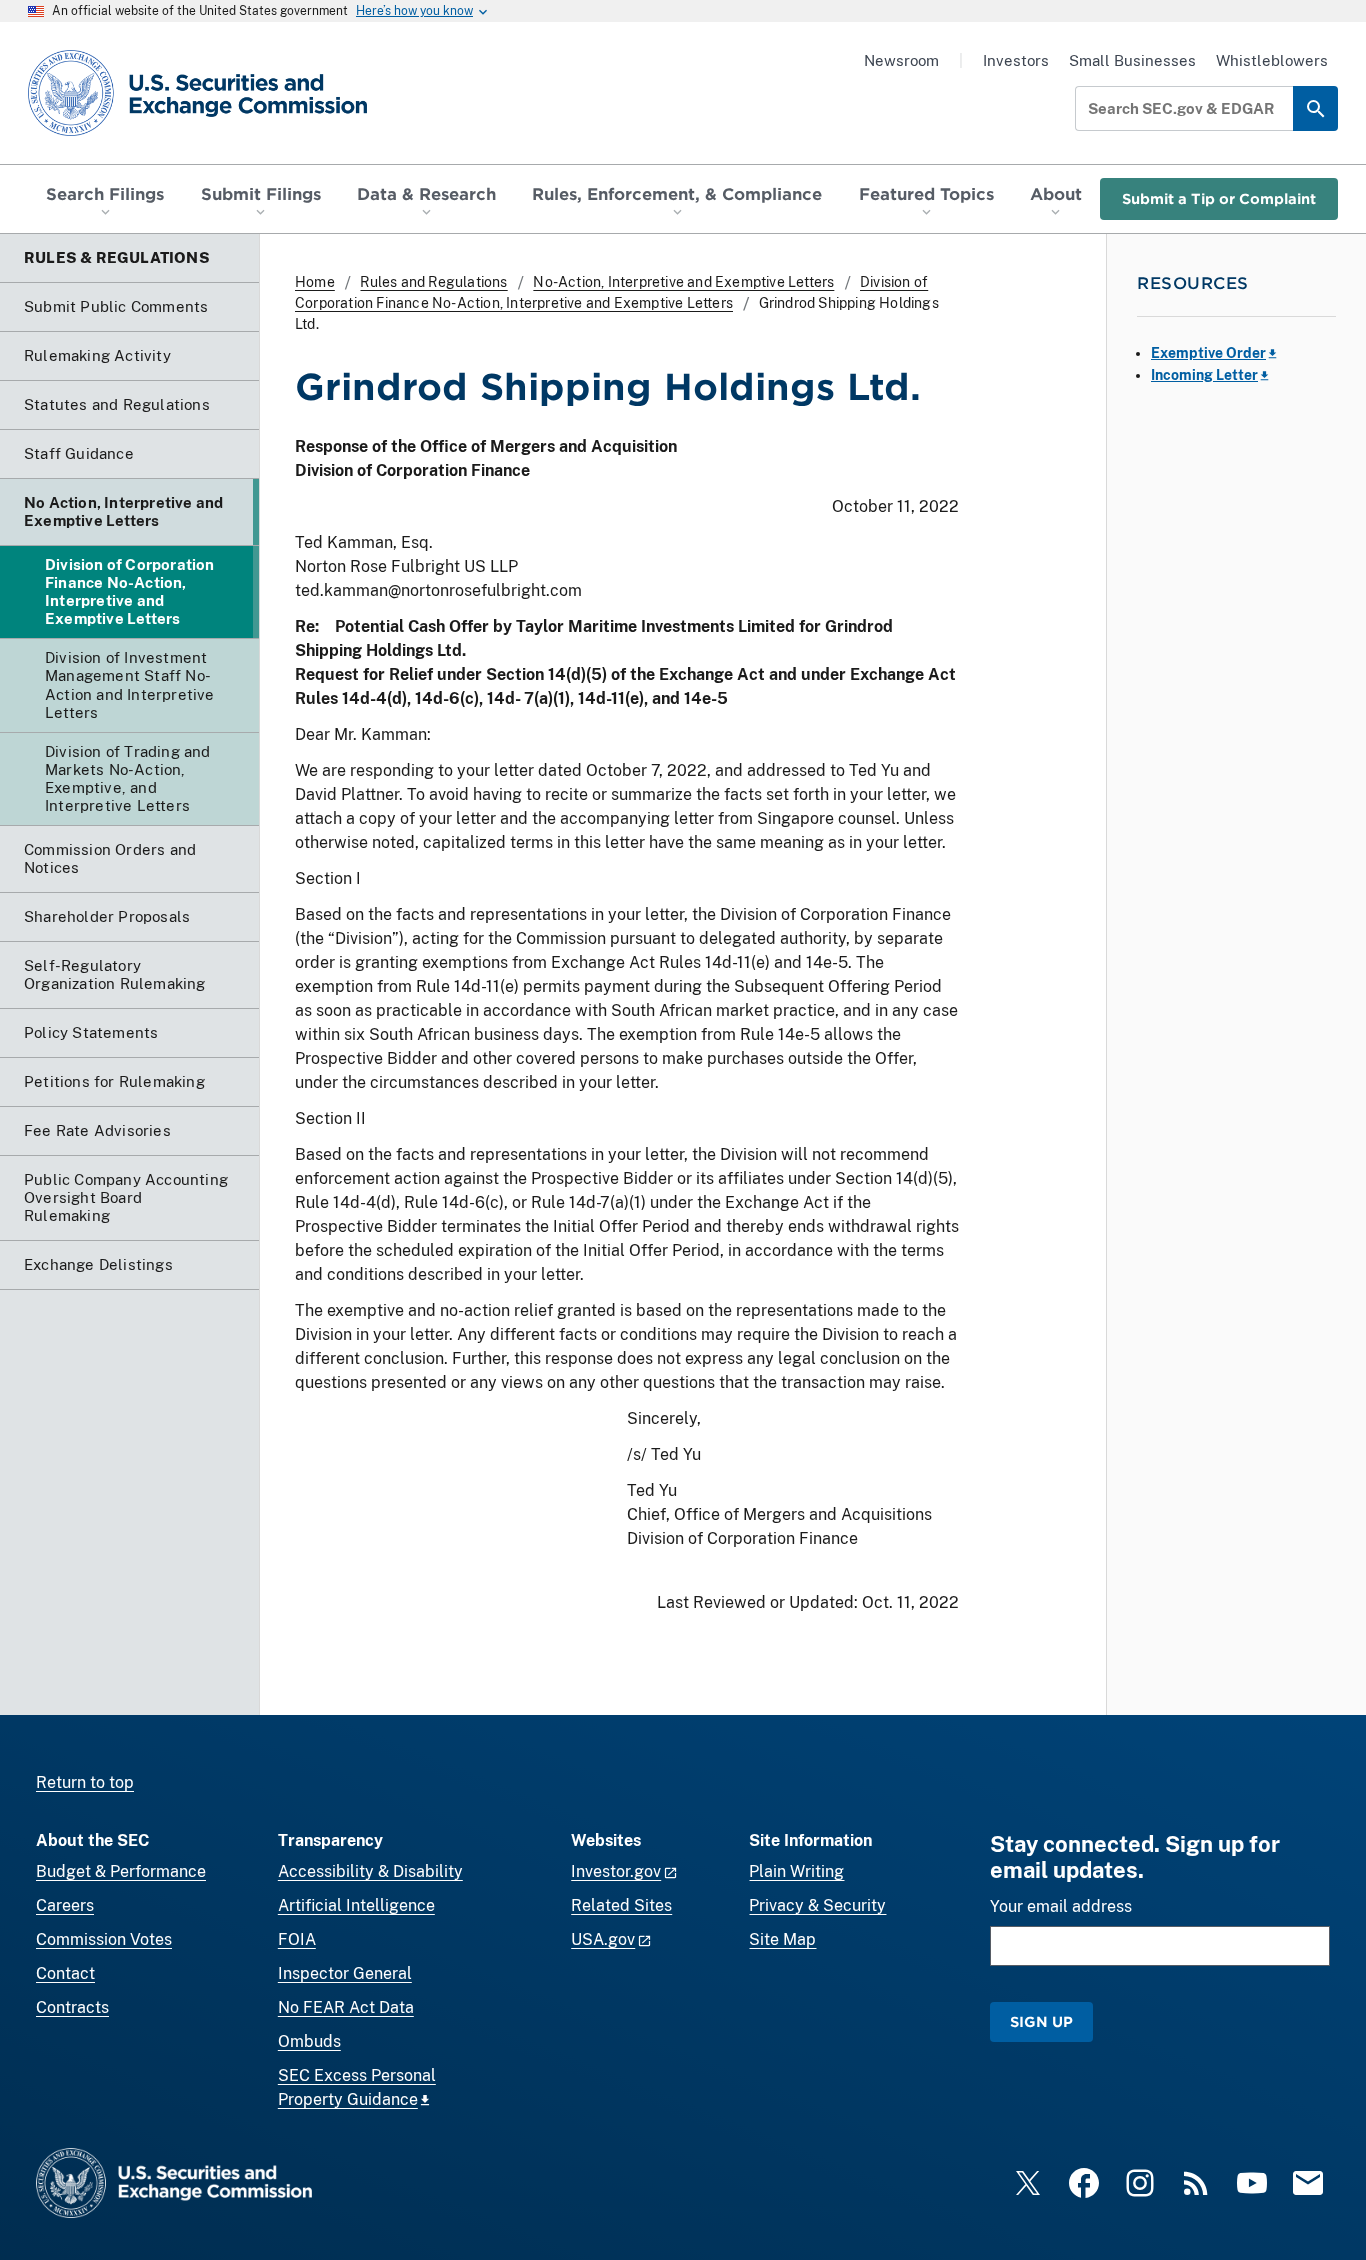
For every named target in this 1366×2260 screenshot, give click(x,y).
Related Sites (621, 1905)
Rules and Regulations (433, 282)
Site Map (782, 1939)
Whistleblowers (1272, 60)
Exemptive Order (1208, 353)
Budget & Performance (121, 1871)
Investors (1016, 60)
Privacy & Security (817, 1905)
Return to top (85, 1782)
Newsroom (901, 60)
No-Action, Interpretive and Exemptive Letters (683, 282)
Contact (65, 1973)
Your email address (1061, 1906)
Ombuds (309, 2041)
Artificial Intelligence (356, 1905)
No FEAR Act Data (346, 2007)
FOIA (297, 1939)
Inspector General (345, 1973)
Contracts (72, 2007)
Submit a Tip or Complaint (1219, 198)
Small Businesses (1132, 60)
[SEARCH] (1315, 108)
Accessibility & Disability (370, 1871)
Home (315, 282)
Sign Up (1041, 2021)
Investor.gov (616, 1871)
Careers (65, 1905)
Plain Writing (796, 1871)
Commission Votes (104, 1939)
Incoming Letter (1204, 375)
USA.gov (603, 1939)
